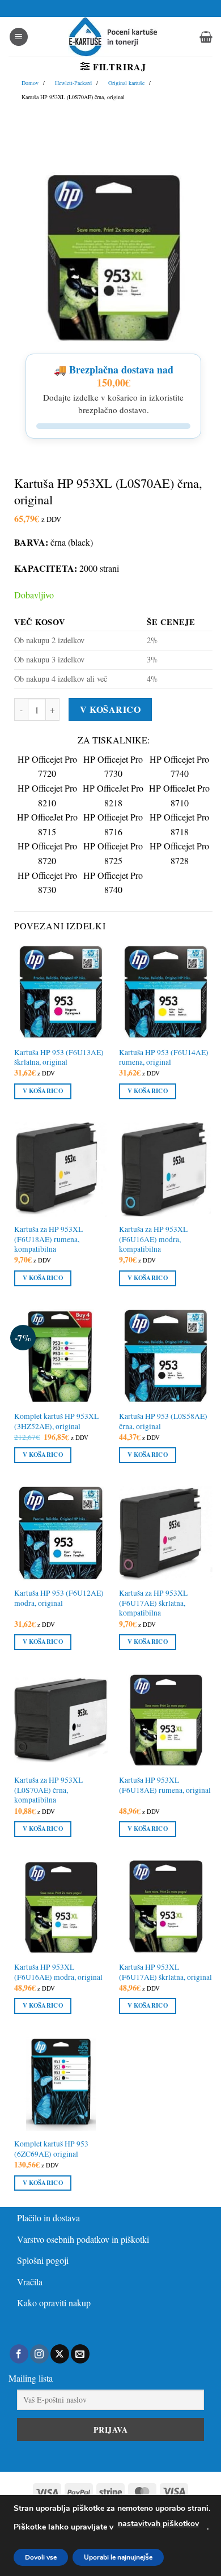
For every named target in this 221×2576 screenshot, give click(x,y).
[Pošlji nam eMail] (80, 2354)
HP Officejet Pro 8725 (113, 853)
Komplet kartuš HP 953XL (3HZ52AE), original (56, 1421)
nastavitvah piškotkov (158, 2524)
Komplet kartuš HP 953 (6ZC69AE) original (51, 2149)
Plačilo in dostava (48, 2218)
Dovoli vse (41, 2557)
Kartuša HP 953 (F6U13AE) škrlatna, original (59, 1058)
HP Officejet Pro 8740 (113, 883)
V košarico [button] (43, 1091)
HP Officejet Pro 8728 (179, 853)
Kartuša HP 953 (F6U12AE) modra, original (59, 1598)
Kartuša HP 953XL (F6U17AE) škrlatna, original (165, 1972)
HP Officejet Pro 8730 (47, 883)
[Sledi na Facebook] (19, 2354)
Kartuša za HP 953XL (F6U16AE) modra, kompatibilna (153, 1239)
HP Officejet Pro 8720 (47, 853)
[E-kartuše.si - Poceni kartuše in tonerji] (113, 37)
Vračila (30, 2282)
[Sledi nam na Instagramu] (39, 2354)
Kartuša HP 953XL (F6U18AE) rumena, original (165, 1785)
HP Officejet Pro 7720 (47, 766)
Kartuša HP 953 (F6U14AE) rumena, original (164, 1058)
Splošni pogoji (43, 2260)
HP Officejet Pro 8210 (47, 795)
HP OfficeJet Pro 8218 (113, 795)
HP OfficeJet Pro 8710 (179, 795)
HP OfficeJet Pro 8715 (47, 824)
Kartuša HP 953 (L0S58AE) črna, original (163, 1421)
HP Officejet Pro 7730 (113, 766)
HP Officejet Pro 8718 (179, 824)
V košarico (110, 709)
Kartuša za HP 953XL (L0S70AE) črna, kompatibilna (48, 1790)
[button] (19, 37)
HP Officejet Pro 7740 (179, 766)
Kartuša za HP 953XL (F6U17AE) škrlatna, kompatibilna (153, 1603)
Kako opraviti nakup (54, 2303)
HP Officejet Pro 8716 (113, 824)
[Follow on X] (60, 2354)
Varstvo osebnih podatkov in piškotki (83, 2239)
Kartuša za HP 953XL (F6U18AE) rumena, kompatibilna (48, 1239)
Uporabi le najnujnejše (118, 2557)
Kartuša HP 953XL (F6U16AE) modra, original (58, 1972)
